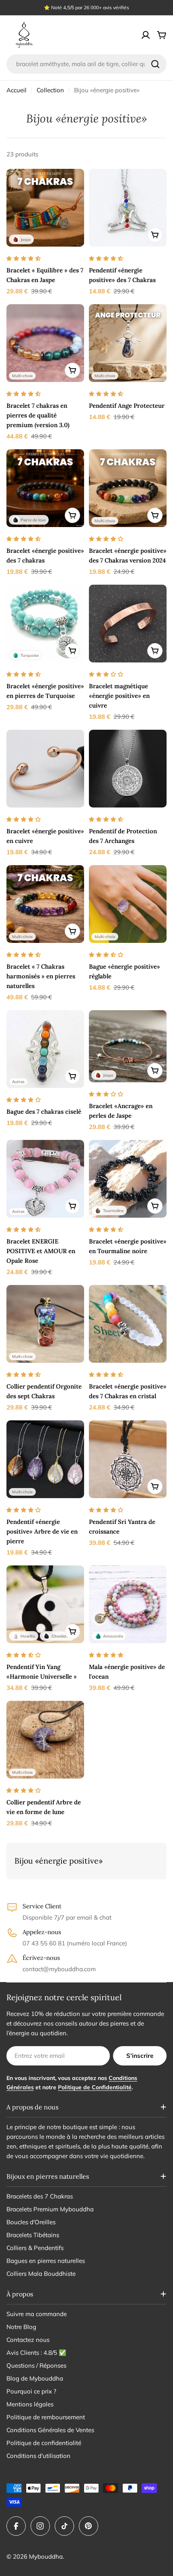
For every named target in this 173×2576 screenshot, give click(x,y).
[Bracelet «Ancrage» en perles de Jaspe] (128, 1046)
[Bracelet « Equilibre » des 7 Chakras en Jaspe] (45, 208)
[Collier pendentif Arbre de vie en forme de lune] (45, 1740)
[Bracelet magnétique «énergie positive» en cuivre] (128, 624)
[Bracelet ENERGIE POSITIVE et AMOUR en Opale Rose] (45, 1179)
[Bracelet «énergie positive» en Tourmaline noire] (128, 1179)
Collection (50, 90)
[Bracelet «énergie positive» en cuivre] (45, 769)
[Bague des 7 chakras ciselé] (45, 1049)
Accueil (16, 90)
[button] (24, 258)
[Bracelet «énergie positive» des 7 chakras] (45, 488)
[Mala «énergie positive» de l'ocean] (128, 1604)
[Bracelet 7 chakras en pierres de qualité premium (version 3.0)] (45, 343)
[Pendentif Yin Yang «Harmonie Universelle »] (45, 1604)
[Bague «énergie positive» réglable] (128, 904)
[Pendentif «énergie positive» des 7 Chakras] (128, 208)
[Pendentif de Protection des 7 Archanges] (128, 769)
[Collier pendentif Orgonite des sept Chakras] (45, 1324)
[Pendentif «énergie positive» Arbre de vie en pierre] (45, 1459)
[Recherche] (155, 64)
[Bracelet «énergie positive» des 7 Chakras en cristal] (128, 1324)
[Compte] (146, 35)
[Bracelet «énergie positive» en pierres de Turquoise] (45, 624)
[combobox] (86, 64)
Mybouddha (46, 2556)
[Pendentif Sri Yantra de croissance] (128, 1459)
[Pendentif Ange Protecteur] (128, 343)
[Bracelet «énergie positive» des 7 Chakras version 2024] (128, 488)
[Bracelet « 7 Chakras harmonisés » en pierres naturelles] (45, 904)
